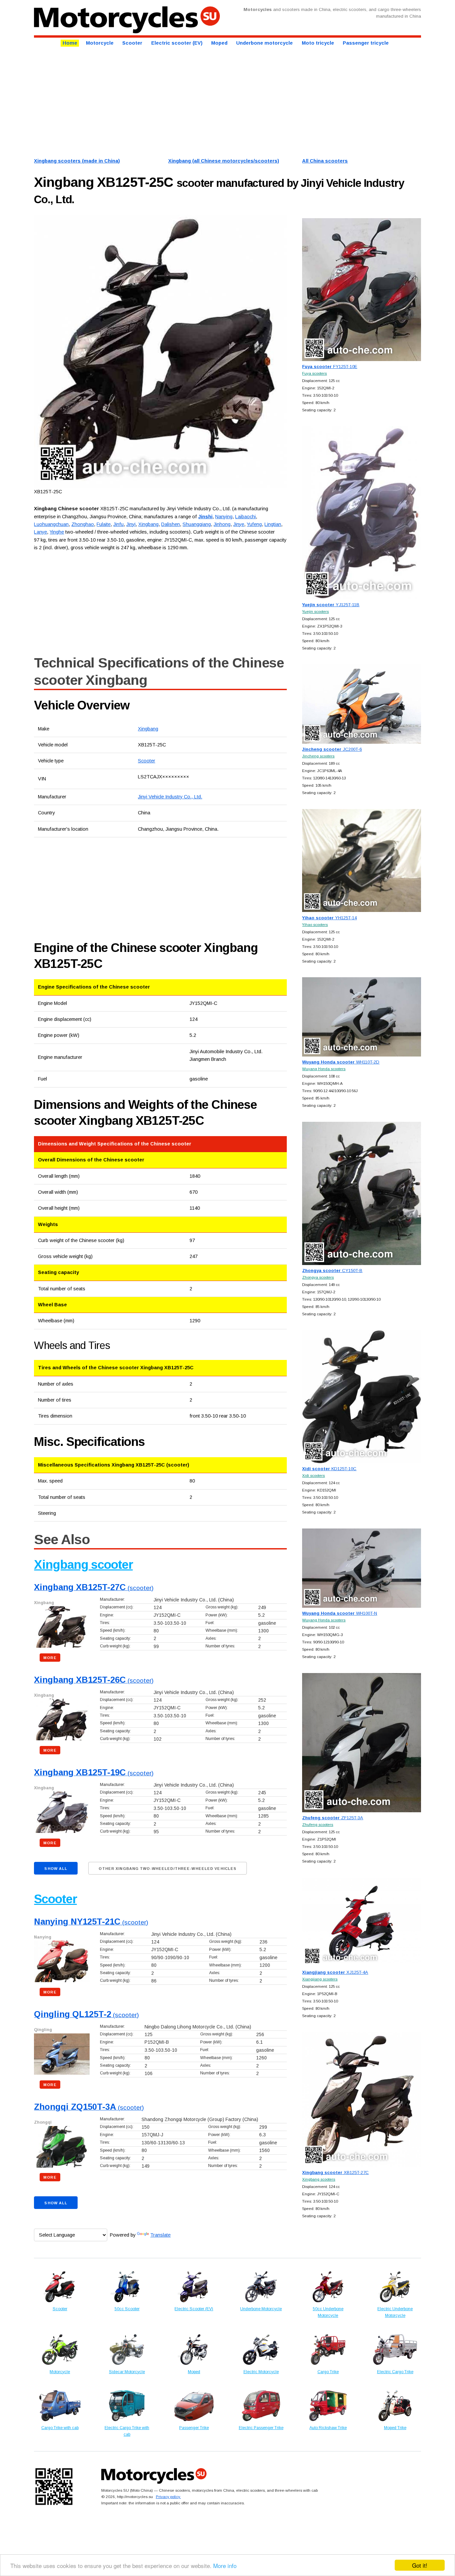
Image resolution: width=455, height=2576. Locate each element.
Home (70, 43)
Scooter (132, 43)
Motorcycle (100, 43)
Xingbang (148, 729)
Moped (219, 43)
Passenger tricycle (366, 43)
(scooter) (94, 1588)
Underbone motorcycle (264, 43)
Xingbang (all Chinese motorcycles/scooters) (224, 161)
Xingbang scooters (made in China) (77, 161)
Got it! (420, 2565)
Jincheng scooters (318, 756)
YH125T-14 (329, 918)
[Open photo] (160, 351)
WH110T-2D (341, 1062)
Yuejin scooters (315, 611)
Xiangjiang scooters (320, 1979)
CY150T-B (332, 1271)
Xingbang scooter (83, 1565)
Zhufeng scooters (318, 1824)
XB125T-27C (335, 2172)
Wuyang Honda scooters (324, 1069)
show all (56, 1869)
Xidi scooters (313, 1475)
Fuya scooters (314, 373)
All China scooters (325, 161)
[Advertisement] (227, 101)
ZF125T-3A (333, 1818)
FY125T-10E (330, 367)
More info (225, 2566)
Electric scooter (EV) (177, 43)
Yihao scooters (315, 924)
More (50, 1658)
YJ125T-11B (331, 605)
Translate (160, 2235)
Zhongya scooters (318, 1277)
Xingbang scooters (319, 2179)
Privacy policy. (168, 2497)
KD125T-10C (329, 1469)
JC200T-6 (332, 749)
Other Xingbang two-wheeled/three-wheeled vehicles (168, 1869)
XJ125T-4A (335, 1972)
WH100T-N (340, 1613)
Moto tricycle (318, 43)
